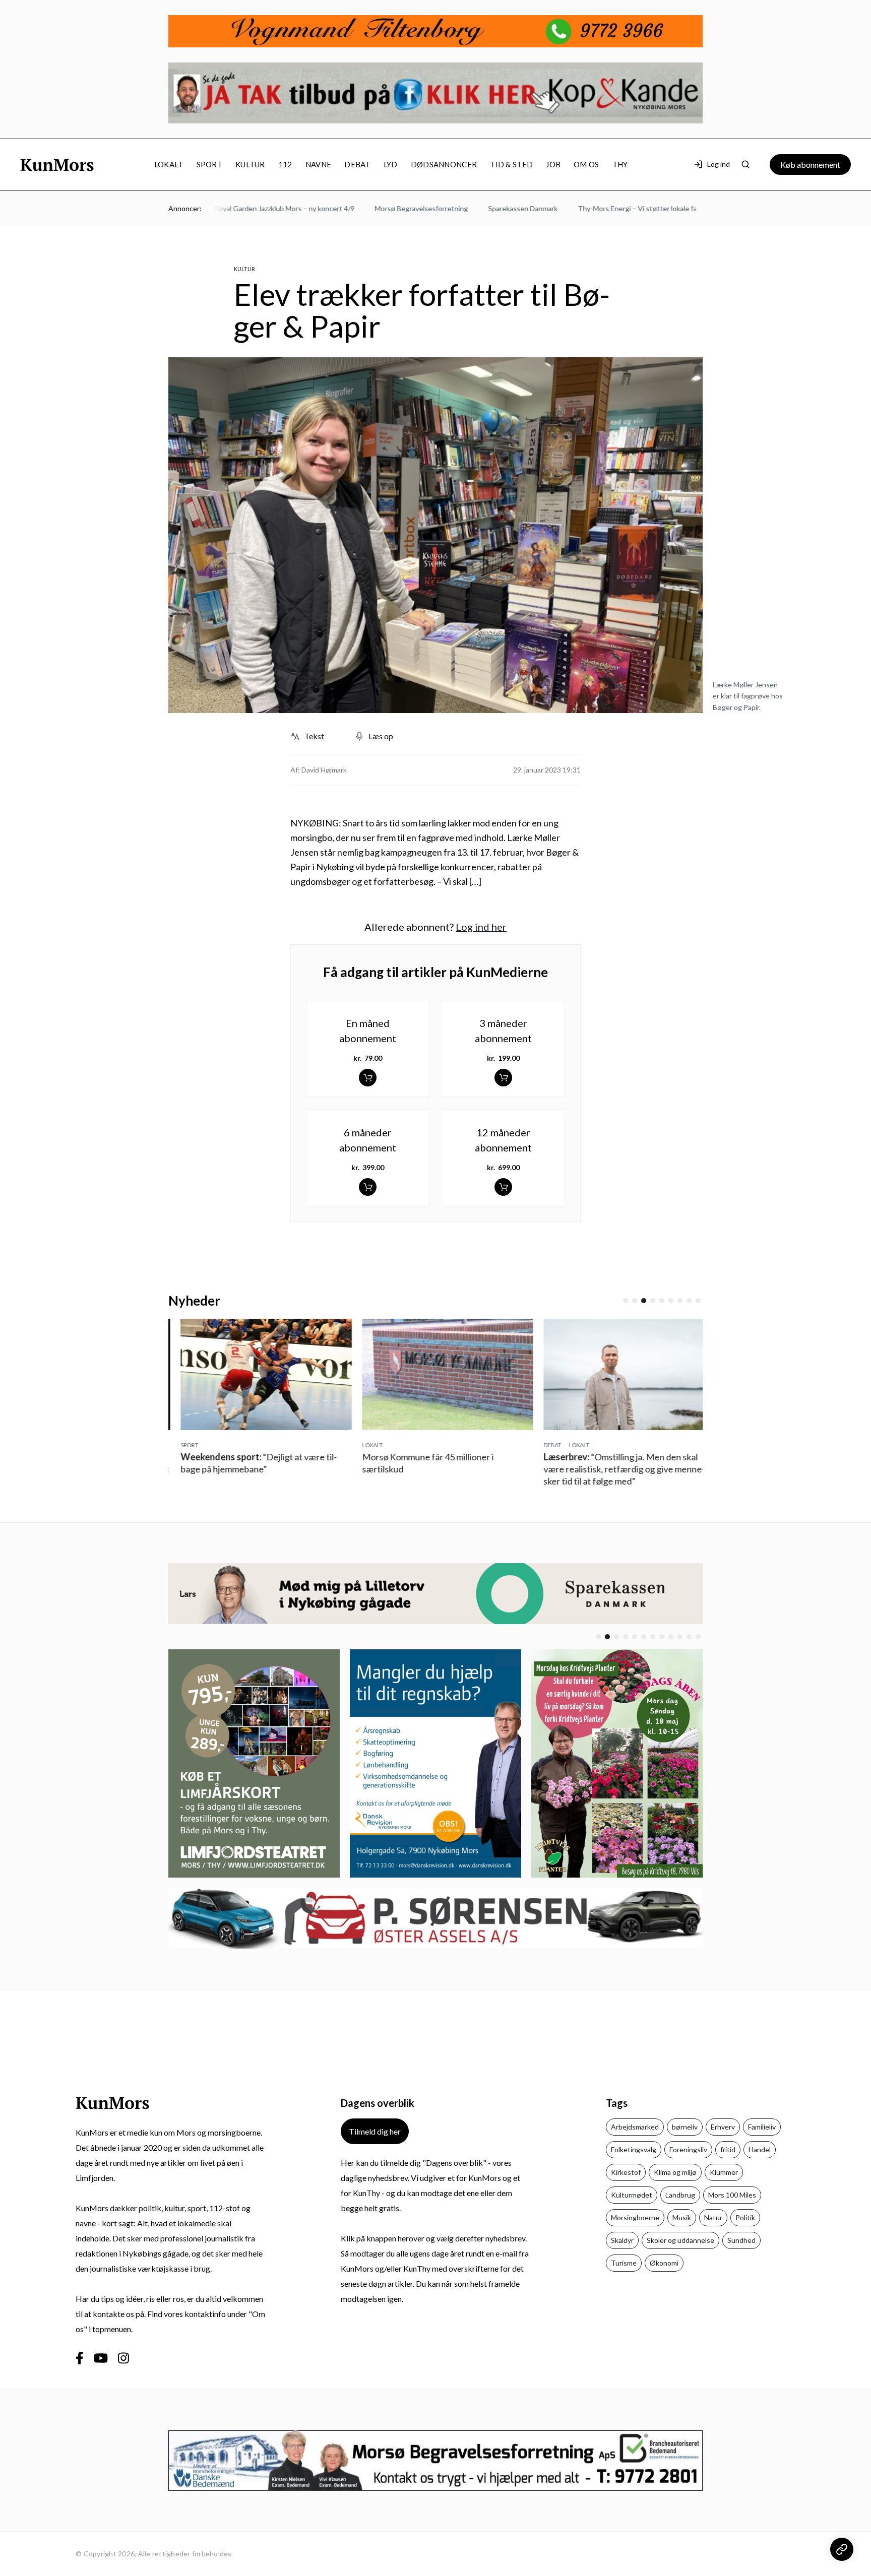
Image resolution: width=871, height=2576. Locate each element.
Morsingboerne (635, 2217)
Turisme (624, 2263)
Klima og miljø (675, 2172)
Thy (620, 164)
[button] (626, 1301)
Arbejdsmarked (635, 2127)
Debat (357, 164)
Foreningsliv (688, 2149)
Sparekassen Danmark (475, 208)
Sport (210, 164)
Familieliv (762, 2127)
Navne (319, 164)
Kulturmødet (632, 2195)
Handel (760, 2149)
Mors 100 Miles (732, 2195)
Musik (682, 2217)
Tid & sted (511, 164)
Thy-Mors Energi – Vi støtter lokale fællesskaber (606, 208)
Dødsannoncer (444, 164)
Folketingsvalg (634, 2149)
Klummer (724, 2172)
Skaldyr (622, 2240)
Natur (713, 2217)
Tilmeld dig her (375, 2131)
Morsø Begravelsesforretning (373, 208)
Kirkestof (626, 2172)
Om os (586, 164)
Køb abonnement (810, 165)
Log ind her (481, 927)
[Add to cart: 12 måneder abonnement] (503, 1187)
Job (553, 164)
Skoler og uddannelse (680, 2240)
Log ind (719, 164)
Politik (745, 2217)
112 (285, 164)
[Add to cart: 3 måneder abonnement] (503, 1078)
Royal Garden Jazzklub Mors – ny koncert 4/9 (236, 208)
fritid (728, 2149)
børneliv (685, 2127)
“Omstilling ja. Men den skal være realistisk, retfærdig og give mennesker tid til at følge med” (612, 1469)
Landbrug (680, 2195)
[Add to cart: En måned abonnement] (368, 1078)
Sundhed (741, 2240)
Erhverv (723, 2127)
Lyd (391, 164)
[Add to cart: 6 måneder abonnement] (368, 1187)
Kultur (250, 164)
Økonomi (664, 2263)
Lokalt (169, 164)
